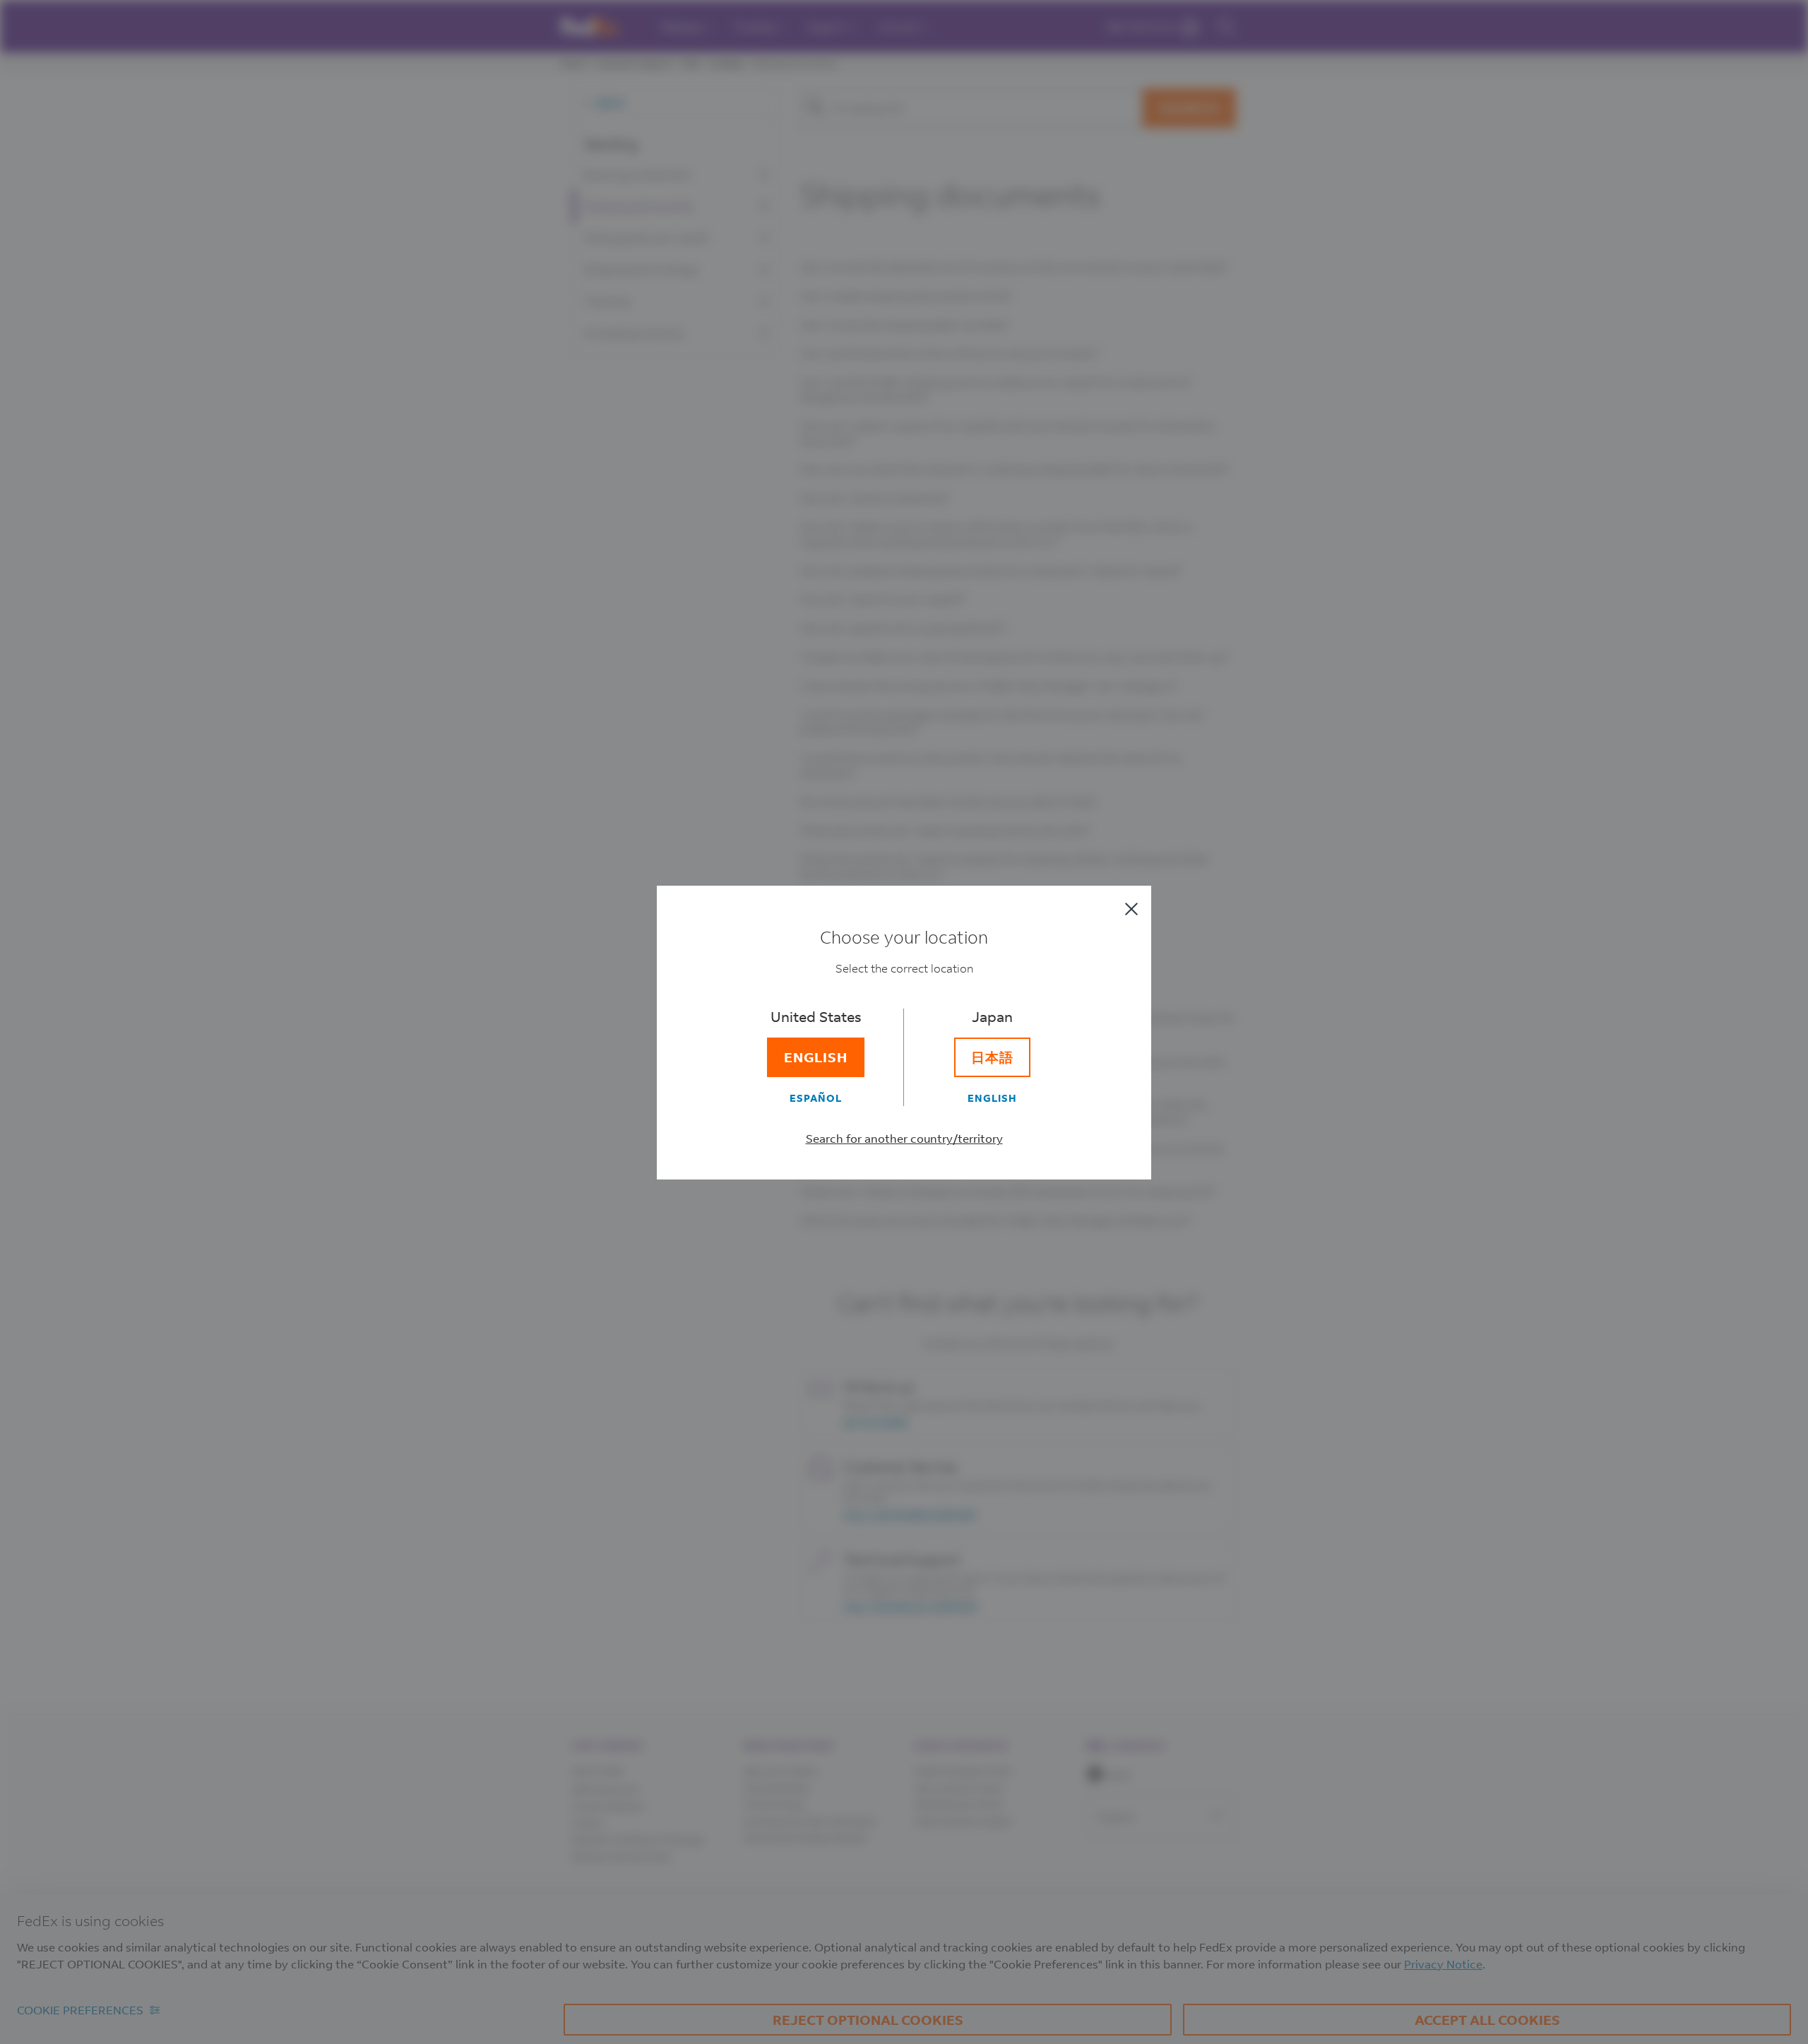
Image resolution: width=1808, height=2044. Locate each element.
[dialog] (904, 1022)
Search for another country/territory (904, 1138)
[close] (1131, 909)
